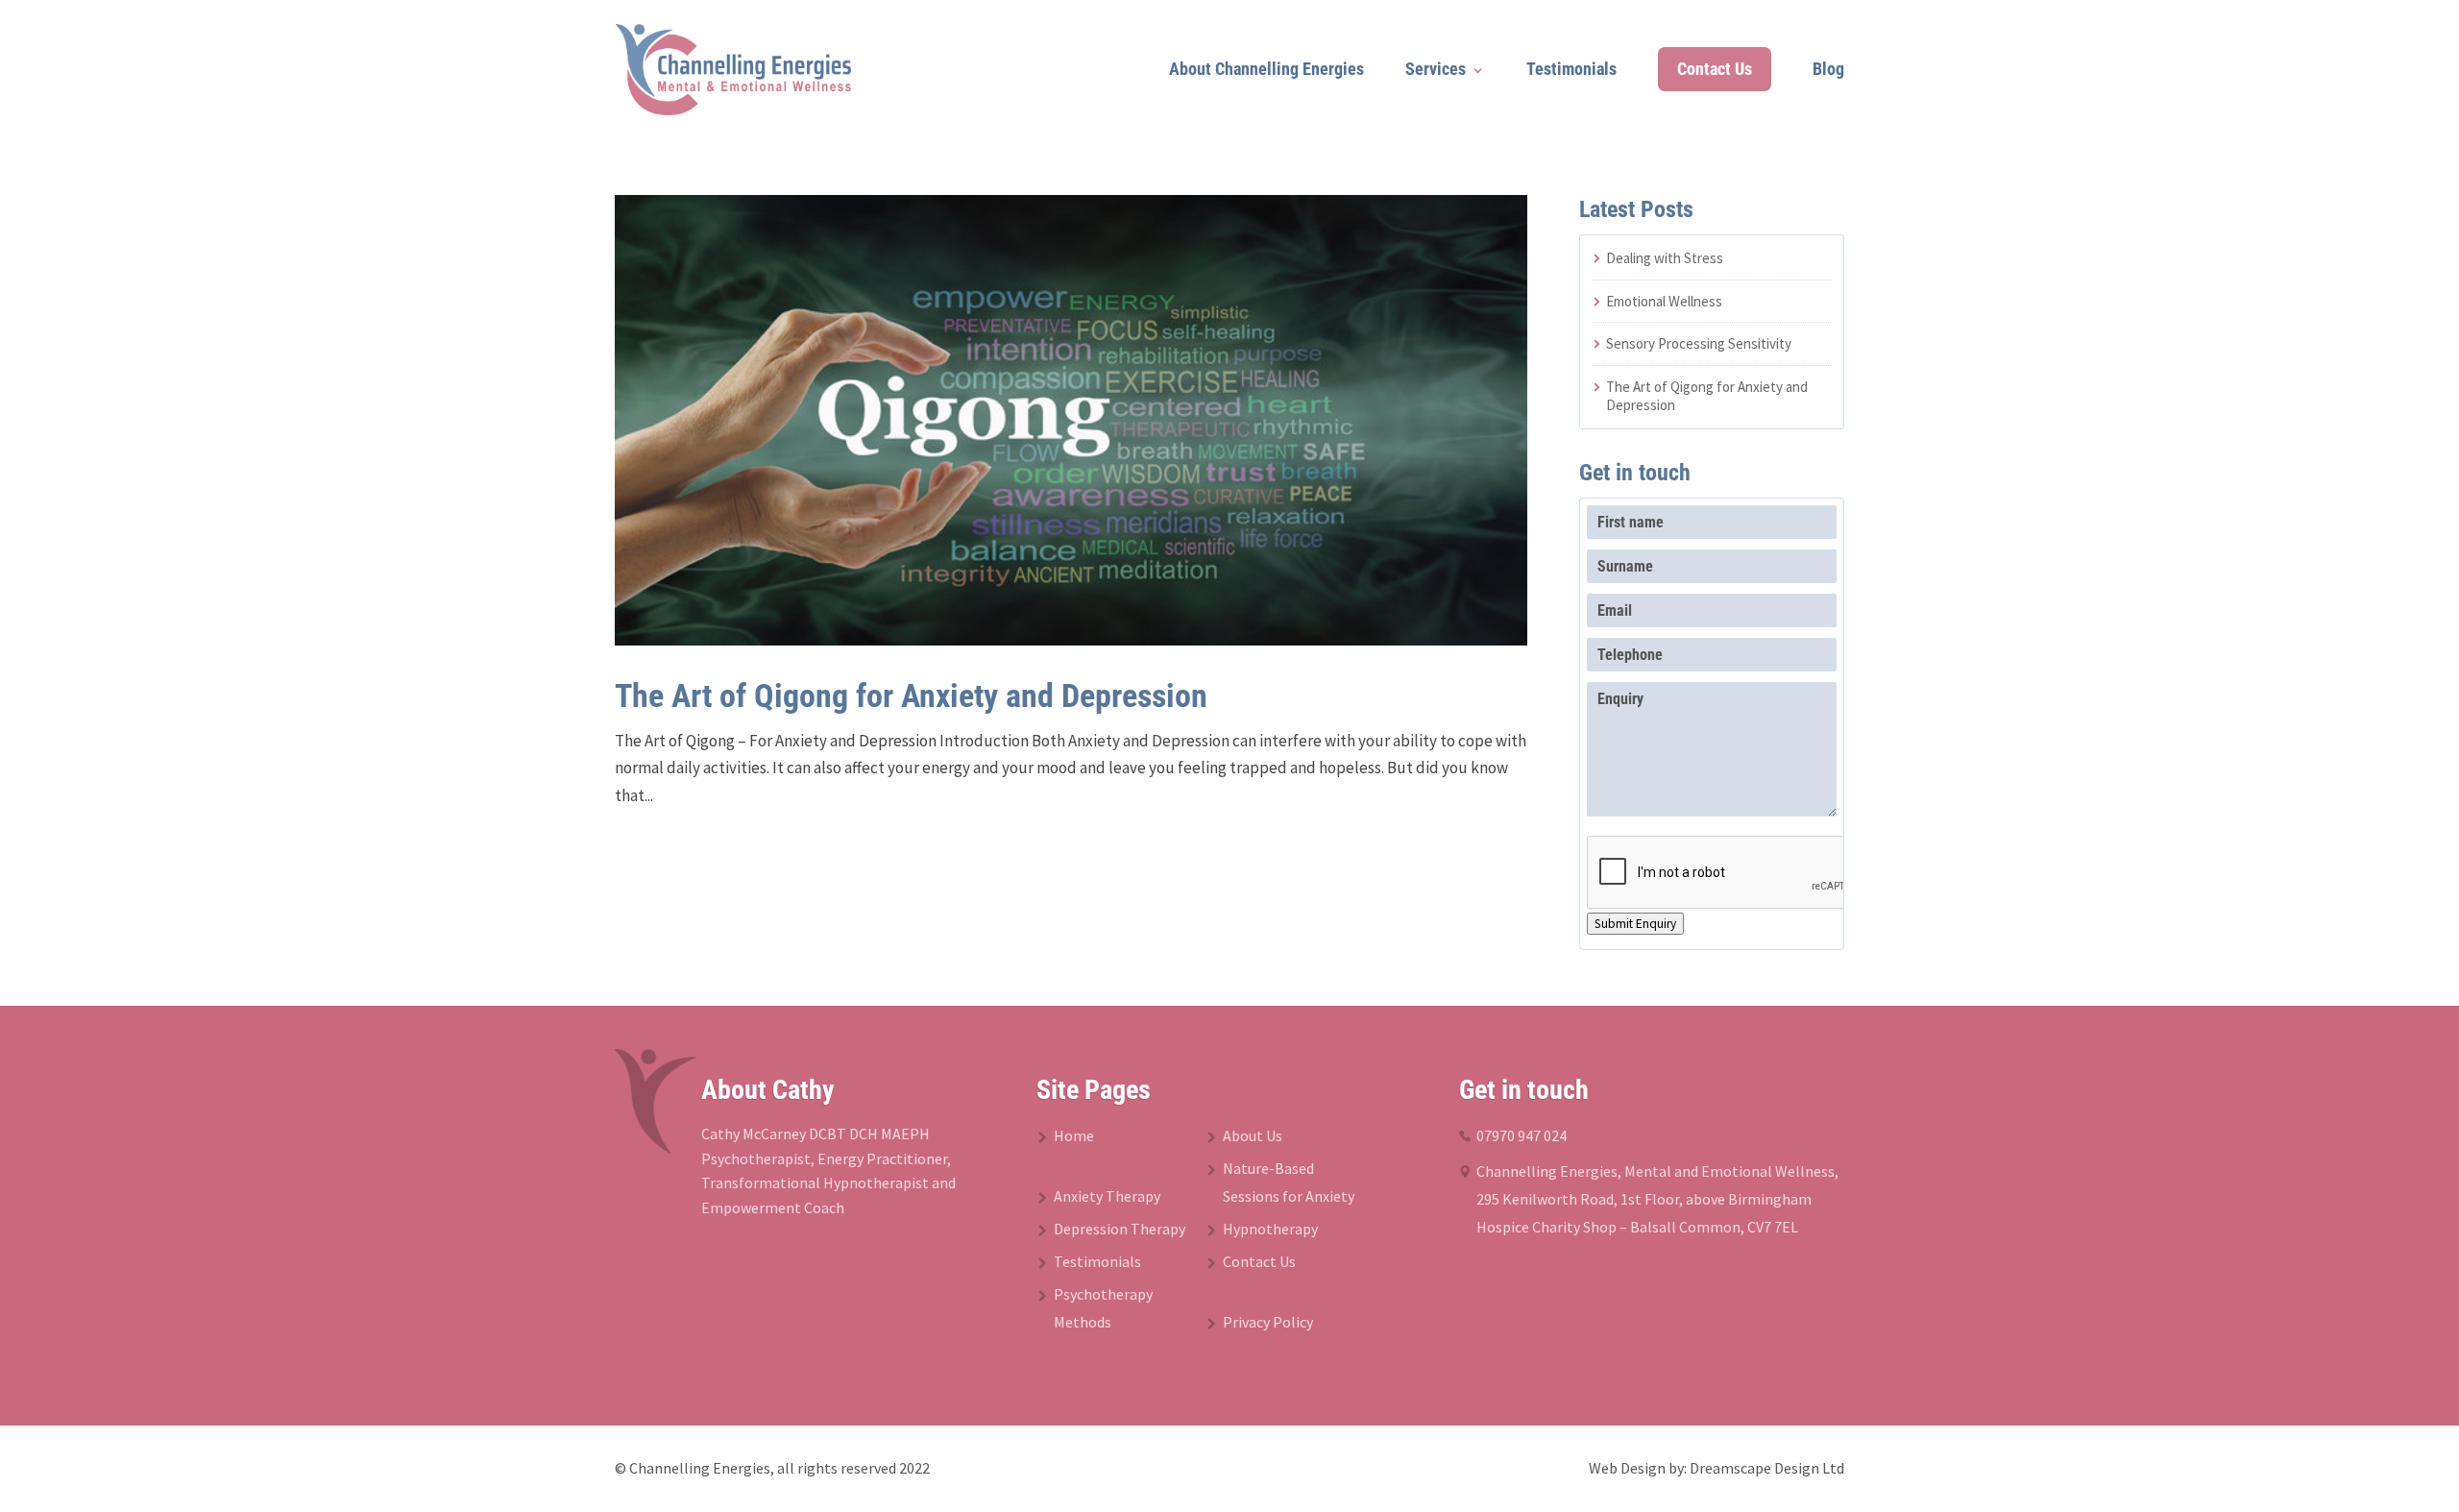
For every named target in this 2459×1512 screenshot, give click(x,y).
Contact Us (1715, 69)
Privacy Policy (1268, 1322)
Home (1074, 1135)
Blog (1828, 69)
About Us (1253, 1135)
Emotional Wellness (1664, 301)
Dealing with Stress (1665, 258)
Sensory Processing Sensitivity (1699, 343)
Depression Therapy (1120, 1229)
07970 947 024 (1522, 1135)
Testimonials (1571, 69)
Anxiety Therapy (1107, 1196)
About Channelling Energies (1266, 69)
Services (1436, 69)
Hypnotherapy (1270, 1229)
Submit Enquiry (1635, 924)
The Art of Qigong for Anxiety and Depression (911, 695)
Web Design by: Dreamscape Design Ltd (1716, 1468)
